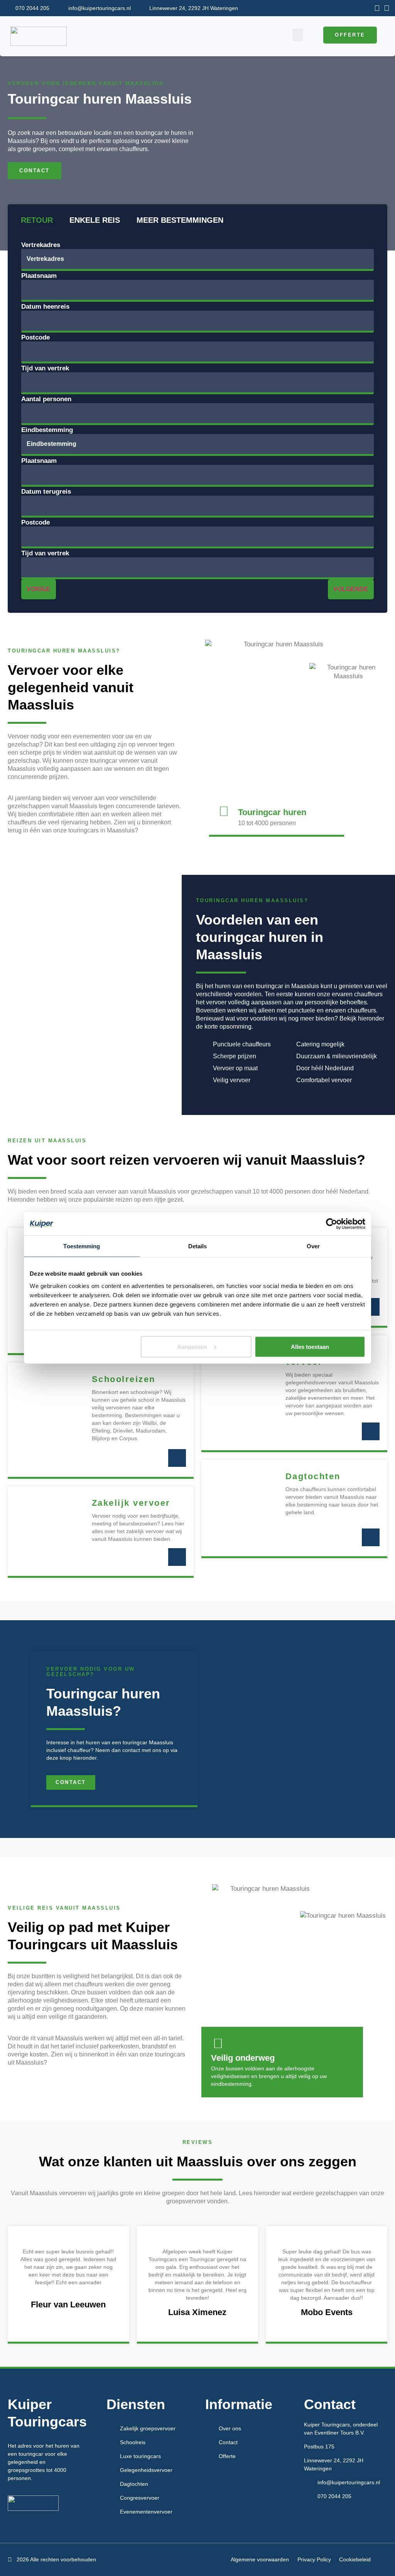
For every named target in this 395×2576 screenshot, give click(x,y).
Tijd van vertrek (45, 368)
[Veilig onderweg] (218, 2043)
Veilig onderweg (243, 2058)
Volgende (351, 589)
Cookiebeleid (355, 2559)
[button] (298, 35)
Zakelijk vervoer (131, 1503)
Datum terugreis (46, 492)
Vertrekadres (41, 245)
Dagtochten (313, 1476)
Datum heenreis (45, 307)
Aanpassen (192, 1346)
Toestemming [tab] (82, 1246)
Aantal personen (46, 399)
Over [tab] (313, 1246)
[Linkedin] (377, 8)
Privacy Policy (314, 2559)
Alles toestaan (310, 1346)
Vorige (39, 589)
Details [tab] (198, 1246)
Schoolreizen (124, 1379)
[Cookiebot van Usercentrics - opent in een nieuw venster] (332, 1224)
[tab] (36, 220)
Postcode (35, 337)
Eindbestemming (47, 430)
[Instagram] (387, 8)
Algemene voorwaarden (260, 2559)
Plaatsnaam (39, 276)
